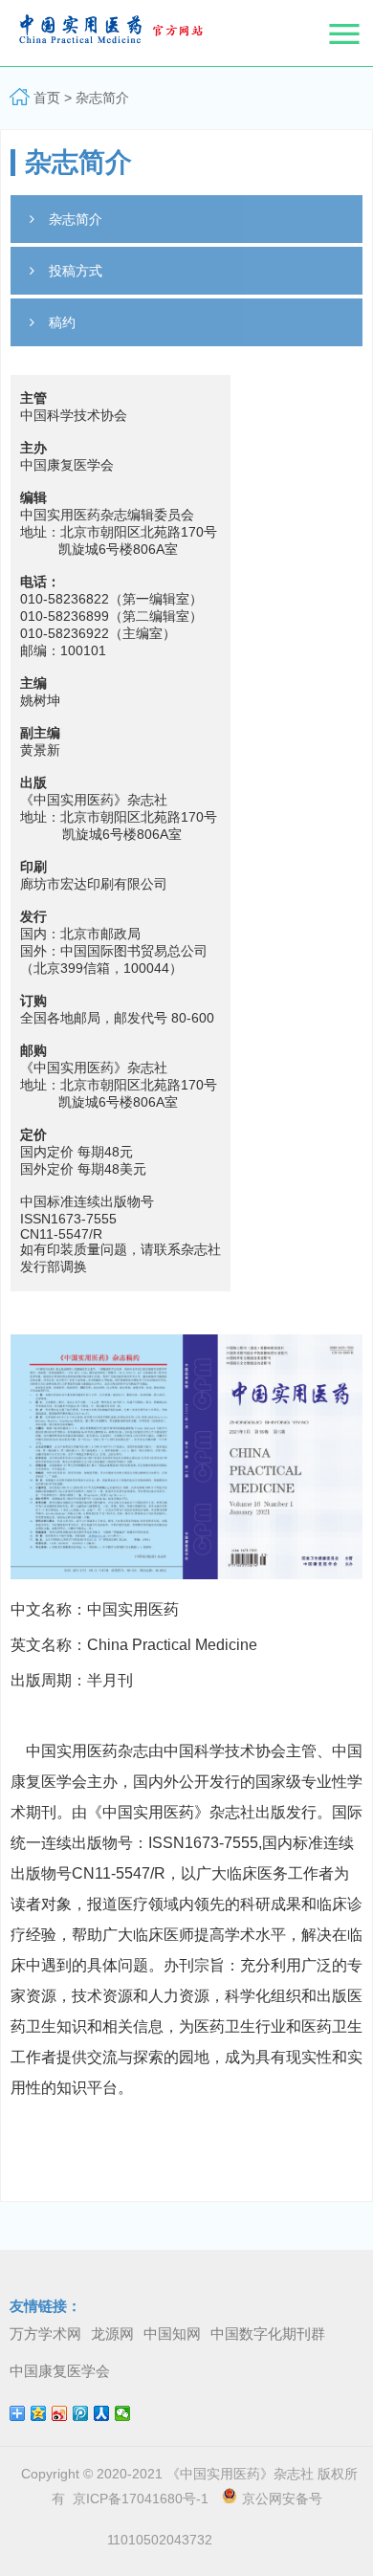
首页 (47, 98)
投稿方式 (76, 271)
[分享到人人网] (102, 2413)
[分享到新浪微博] (60, 2413)
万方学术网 (45, 2334)
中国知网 (172, 2334)
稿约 (62, 322)
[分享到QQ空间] (39, 2413)
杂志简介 (102, 98)
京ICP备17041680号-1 (137, 2499)
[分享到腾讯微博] (81, 2413)
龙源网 (112, 2334)
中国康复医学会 (60, 2371)
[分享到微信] (123, 2413)
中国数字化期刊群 (268, 2334)
